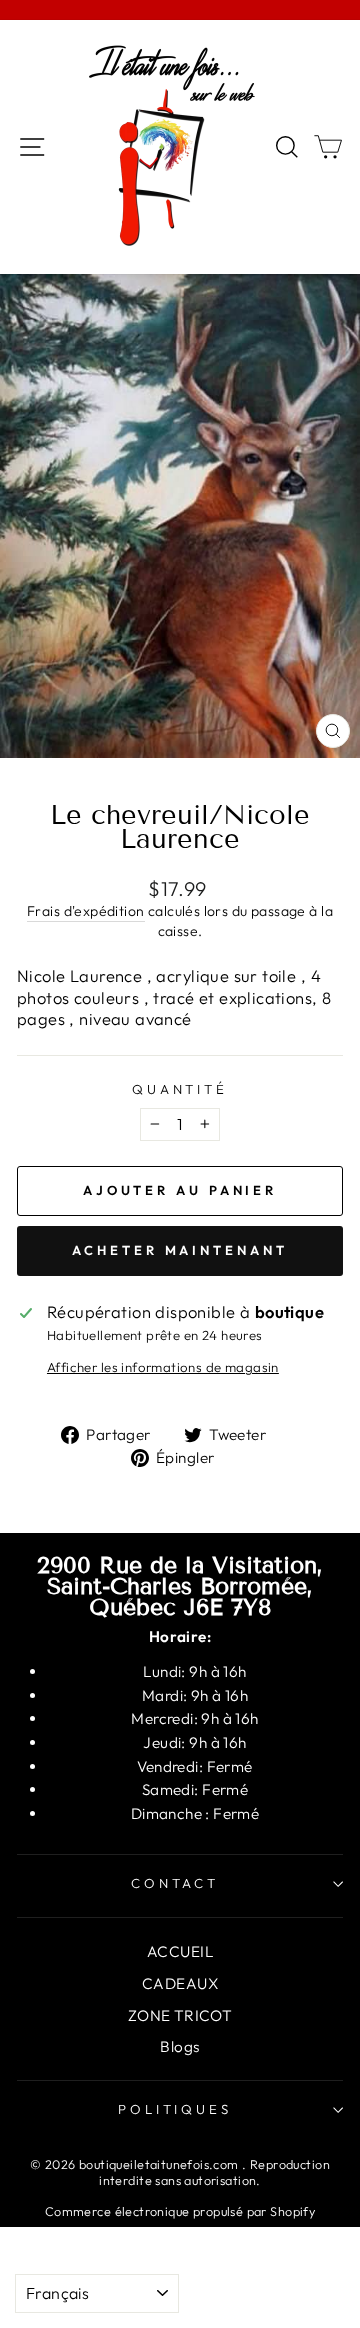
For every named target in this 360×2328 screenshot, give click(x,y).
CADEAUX (180, 1983)
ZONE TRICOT (180, 2015)
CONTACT (175, 1883)
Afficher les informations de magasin (163, 1367)
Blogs (179, 2046)
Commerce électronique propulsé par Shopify (180, 2211)
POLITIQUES (175, 2109)
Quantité (180, 1089)
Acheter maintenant (179, 1250)
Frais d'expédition (85, 911)
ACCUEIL (180, 1951)
